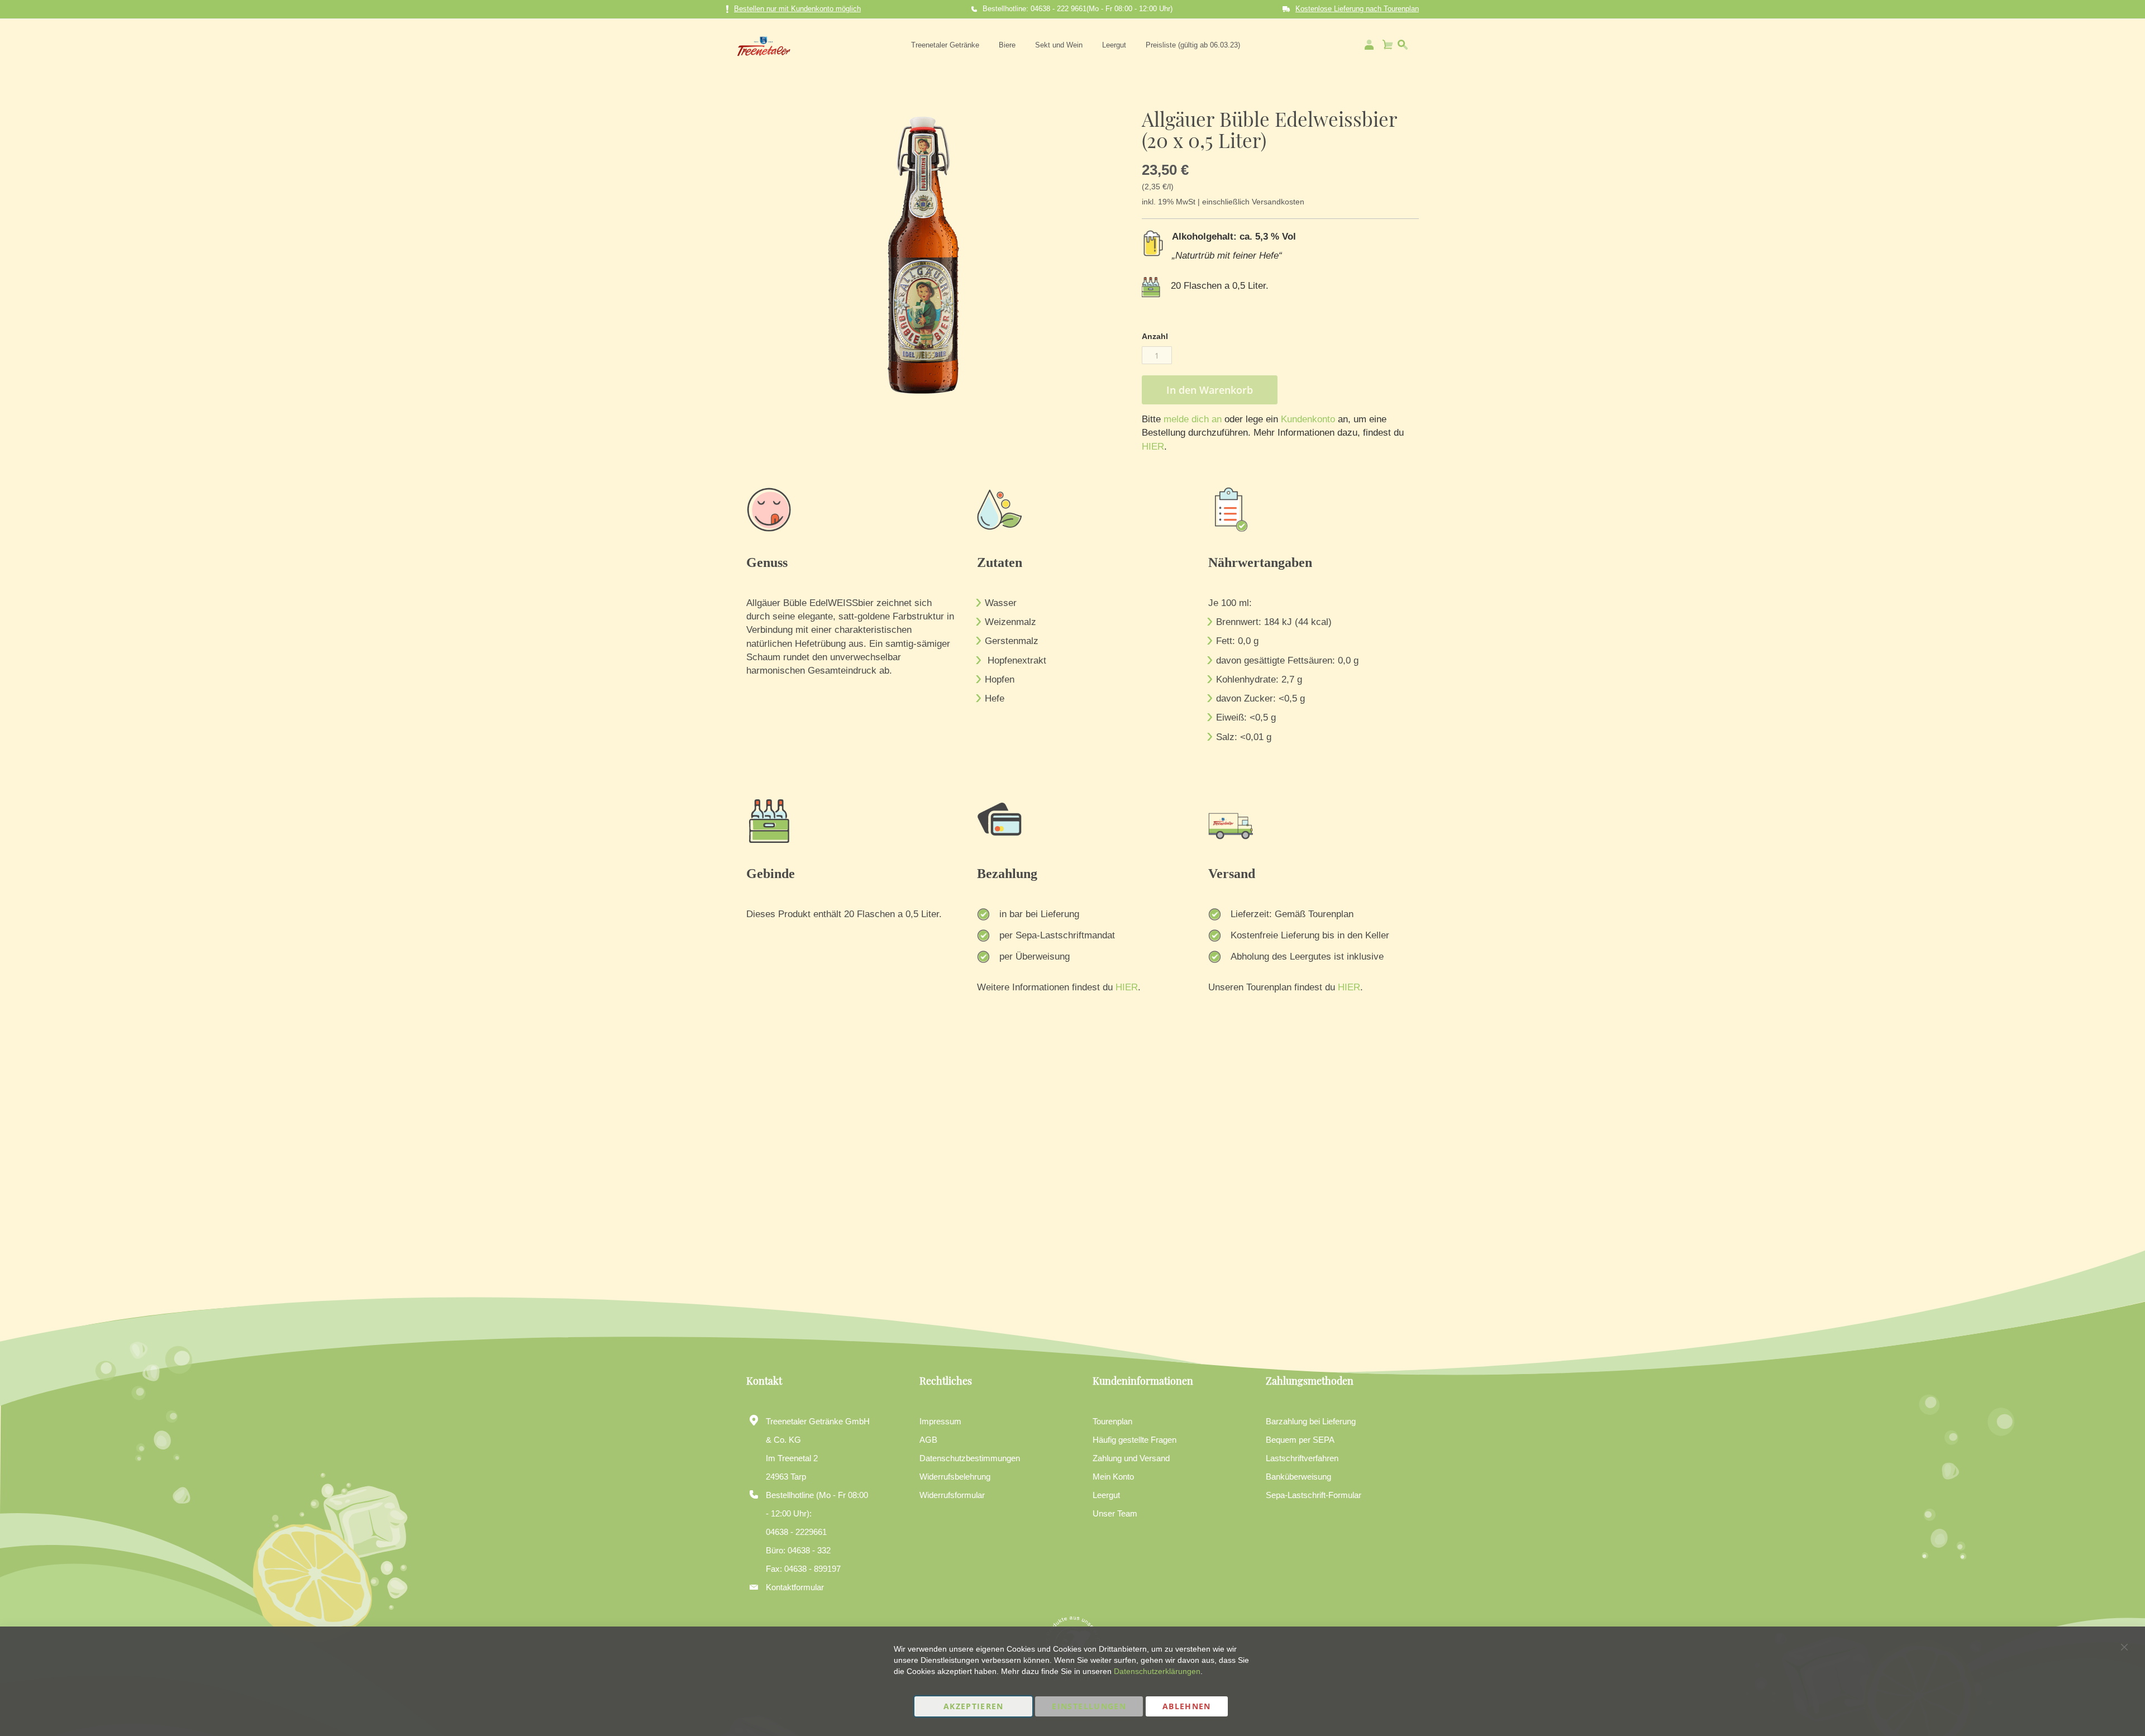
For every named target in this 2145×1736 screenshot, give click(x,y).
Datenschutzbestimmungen (970, 1458)
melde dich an (1191, 419)
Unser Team (1115, 1513)
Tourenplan (1112, 1421)
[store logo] (764, 45)
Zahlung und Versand (1131, 1458)
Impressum (940, 1421)
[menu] (1076, 45)
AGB (928, 1440)
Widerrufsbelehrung (955, 1477)
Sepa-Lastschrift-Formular (1314, 1495)
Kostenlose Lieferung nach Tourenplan (1357, 9)
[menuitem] (945, 45)
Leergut (1106, 1495)
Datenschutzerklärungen (1157, 1671)
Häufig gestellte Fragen (1135, 1440)
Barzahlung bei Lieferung (1311, 1421)
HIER (1153, 447)
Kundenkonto (1307, 419)
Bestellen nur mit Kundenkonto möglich (797, 9)
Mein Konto (1113, 1477)
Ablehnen (1187, 1706)
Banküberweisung (1298, 1477)
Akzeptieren (974, 1706)
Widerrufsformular (952, 1495)
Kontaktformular (795, 1587)
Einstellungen (1089, 1706)
